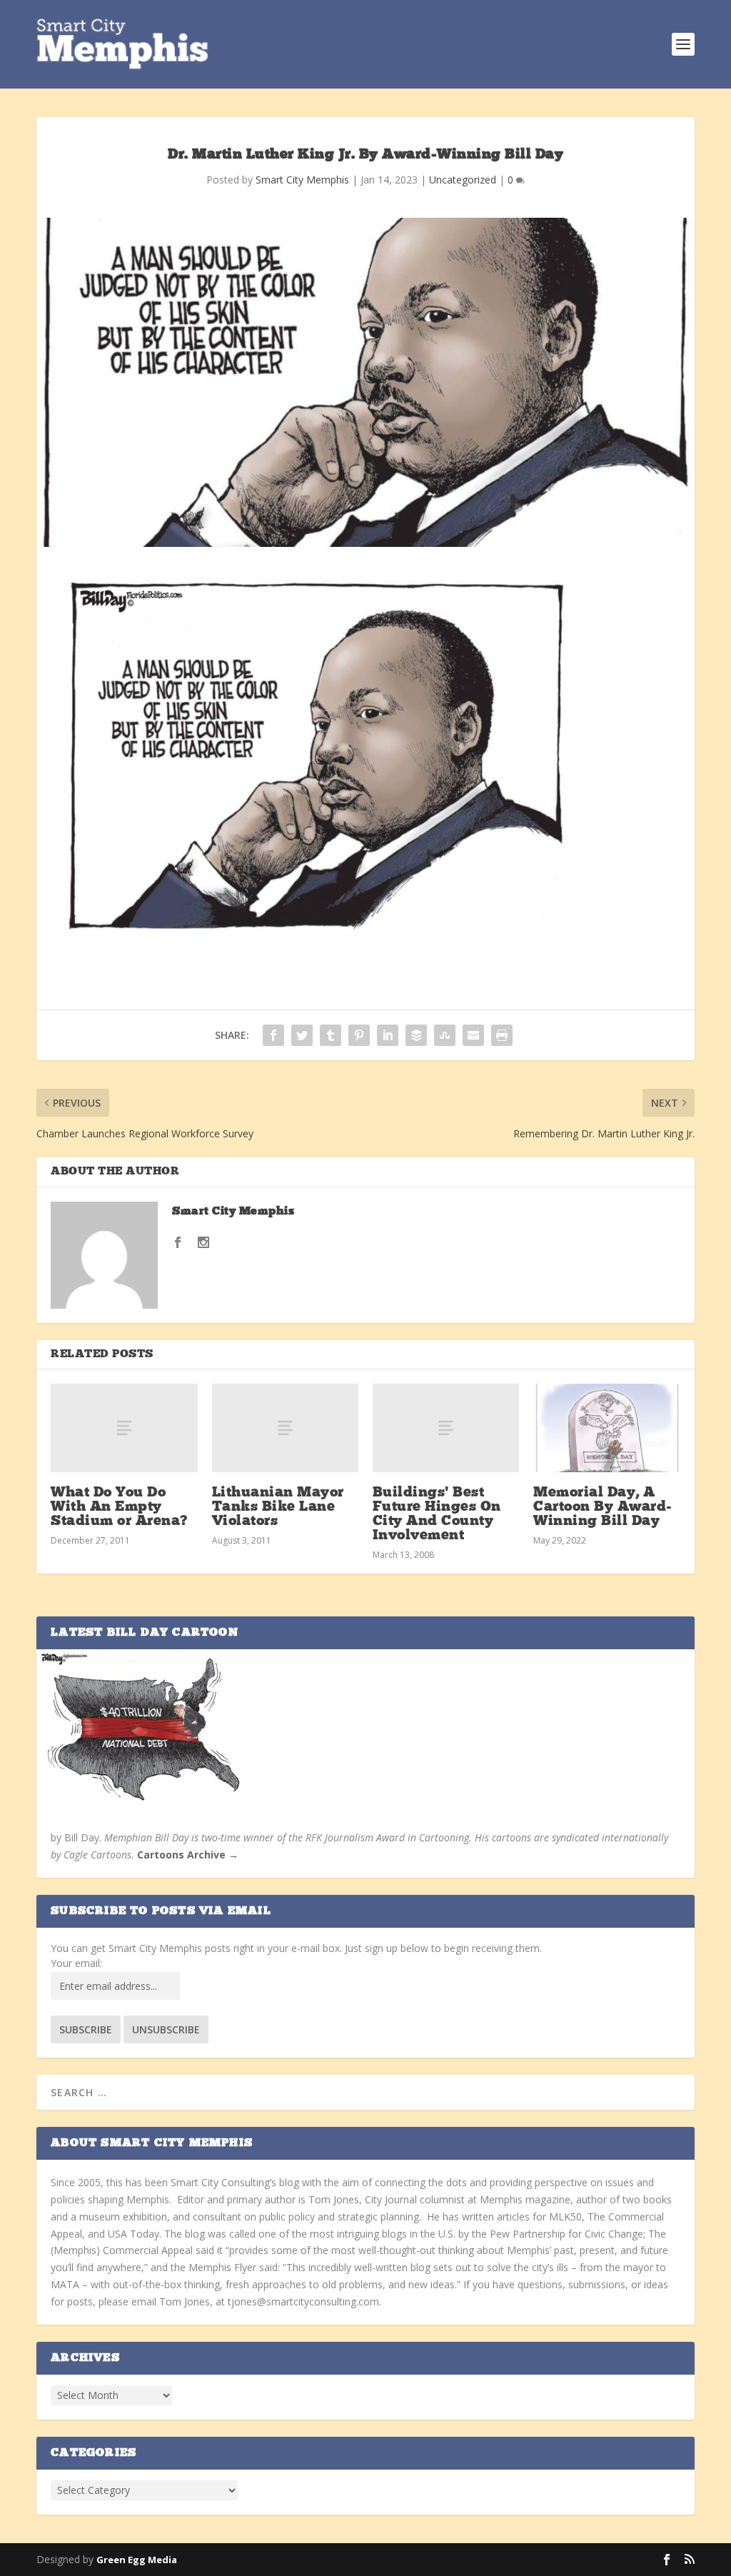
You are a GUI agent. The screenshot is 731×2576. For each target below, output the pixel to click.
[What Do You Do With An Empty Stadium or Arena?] (124, 1428)
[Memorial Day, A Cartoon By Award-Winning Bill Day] (606, 1428)
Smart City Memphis (302, 180)
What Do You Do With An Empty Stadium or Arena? (119, 1507)
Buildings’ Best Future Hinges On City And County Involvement (437, 1515)
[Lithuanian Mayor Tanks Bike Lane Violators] (285, 1428)
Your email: (76, 1963)
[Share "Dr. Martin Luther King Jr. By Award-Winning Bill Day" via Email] (473, 1035)
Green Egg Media (137, 2560)
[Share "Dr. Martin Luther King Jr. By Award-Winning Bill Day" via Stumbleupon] (445, 1035)
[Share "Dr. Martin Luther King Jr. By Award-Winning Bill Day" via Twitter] (302, 1035)
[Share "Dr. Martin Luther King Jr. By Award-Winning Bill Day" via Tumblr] (331, 1035)
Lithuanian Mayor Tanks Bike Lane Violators (278, 1507)
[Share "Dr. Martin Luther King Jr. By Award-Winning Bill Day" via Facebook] (273, 1035)
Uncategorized (463, 180)
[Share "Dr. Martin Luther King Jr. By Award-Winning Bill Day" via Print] (502, 1035)
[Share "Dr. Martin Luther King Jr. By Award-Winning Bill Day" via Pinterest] (359, 1035)
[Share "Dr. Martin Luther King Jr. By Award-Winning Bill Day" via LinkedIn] (388, 1035)
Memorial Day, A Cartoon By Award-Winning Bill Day (603, 1507)
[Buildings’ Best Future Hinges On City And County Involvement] (446, 1428)
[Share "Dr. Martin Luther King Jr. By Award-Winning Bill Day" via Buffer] (416, 1035)
